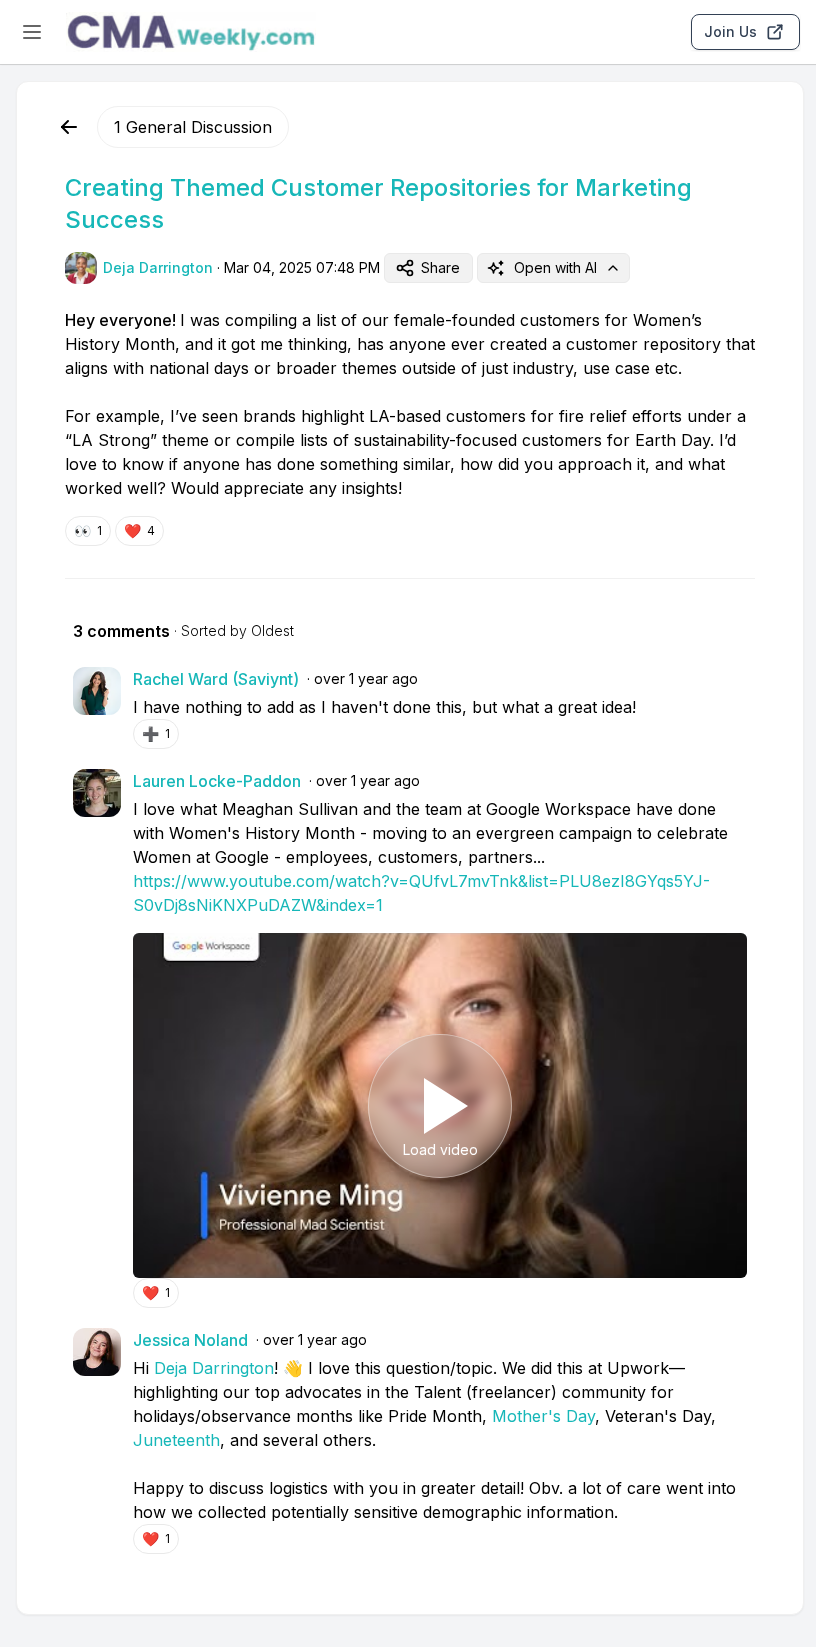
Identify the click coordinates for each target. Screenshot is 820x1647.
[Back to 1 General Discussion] (69, 127)
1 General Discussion (193, 127)
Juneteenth (176, 1440)
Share (440, 267)
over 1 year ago (366, 678)
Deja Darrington (214, 1368)
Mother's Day (543, 1416)
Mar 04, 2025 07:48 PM (302, 267)
